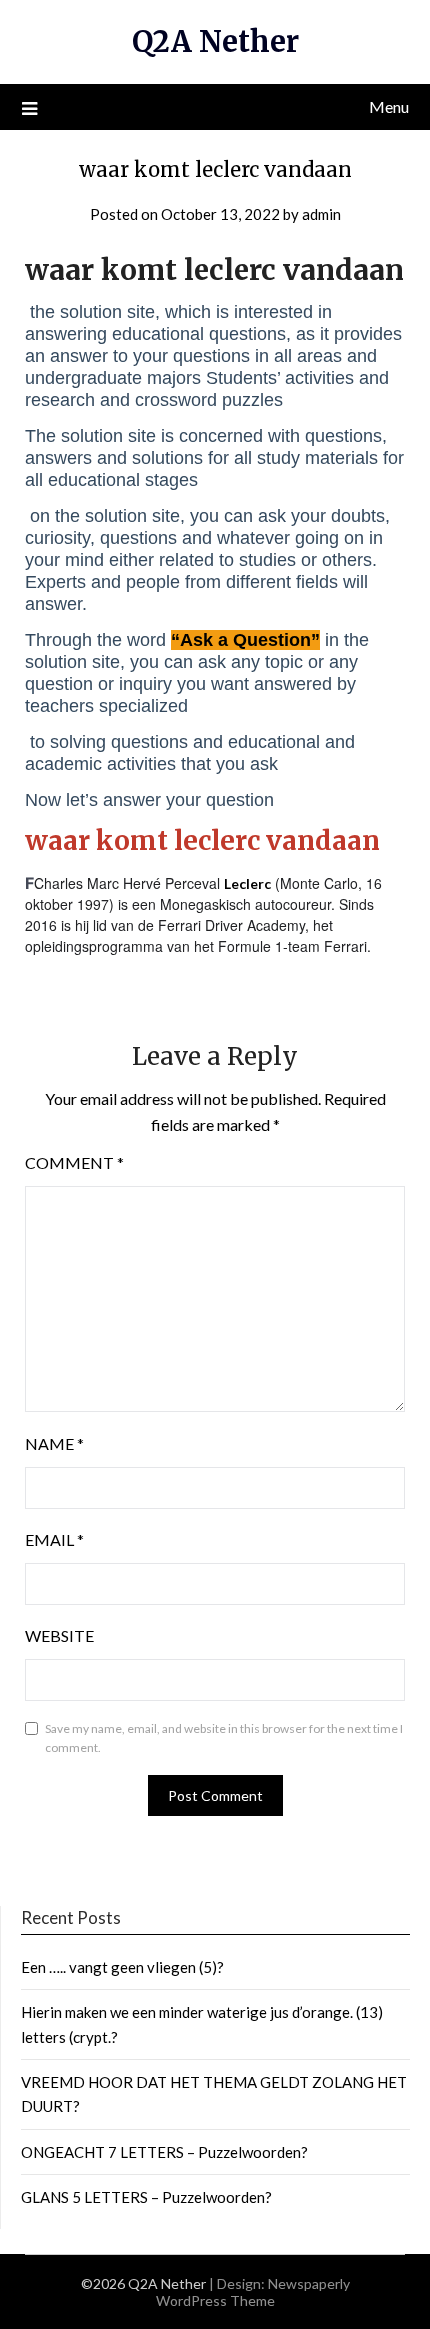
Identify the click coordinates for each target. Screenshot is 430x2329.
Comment (74, 1162)
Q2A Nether (215, 41)
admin (321, 214)
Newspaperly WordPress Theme (253, 2292)
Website (59, 1635)
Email (54, 1539)
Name (54, 1443)
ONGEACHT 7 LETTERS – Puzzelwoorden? (164, 2152)
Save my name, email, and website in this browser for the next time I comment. (224, 1738)
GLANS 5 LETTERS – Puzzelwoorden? (146, 2197)
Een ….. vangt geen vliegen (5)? (122, 1967)
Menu (389, 106)
